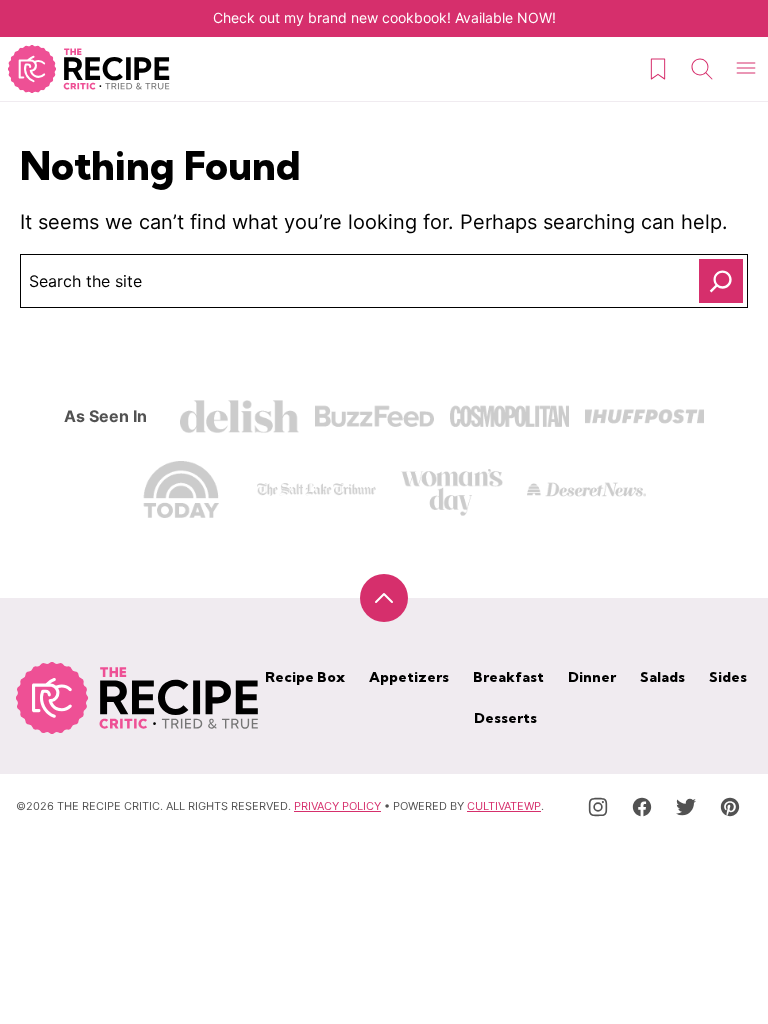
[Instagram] (598, 807)
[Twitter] (686, 807)
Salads (662, 677)
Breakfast (508, 677)
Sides (728, 677)
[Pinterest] (730, 807)
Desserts (505, 718)
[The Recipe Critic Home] (89, 69)
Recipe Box (305, 677)
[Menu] (746, 69)
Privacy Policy (337, 806)
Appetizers (409, 677)
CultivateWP (504, 806)
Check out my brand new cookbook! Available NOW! (384, 17)
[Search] (702, 69)
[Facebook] (642, 807)
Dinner (592, 677)
